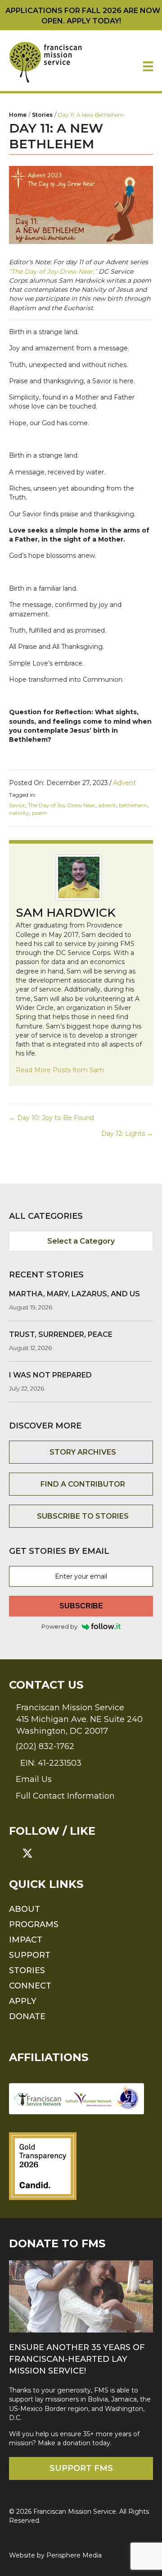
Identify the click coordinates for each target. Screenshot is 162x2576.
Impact (26, 1940)
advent (107, 805)
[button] (14, 1853)
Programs (34, 1924)
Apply (23, 2001)
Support (30, 1955)
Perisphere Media (74, 2555)
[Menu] (148, 66)
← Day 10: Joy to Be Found (52, 1118)
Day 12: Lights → (127, 1134)
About (25, 1909)
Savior (17, 805)
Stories (27, 1970)
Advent (124, 783)
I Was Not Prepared (50, 1375)
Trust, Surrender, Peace (61, 1334)
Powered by (59, 1626)
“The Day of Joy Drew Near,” (53, 271)
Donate (27, 2016)
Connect (30, 1986)
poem (40, 813)
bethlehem (133, 805)
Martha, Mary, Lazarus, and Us (74, 1294)
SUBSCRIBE (81, 1606)
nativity (19, 813)
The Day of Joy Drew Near (62, 805)
